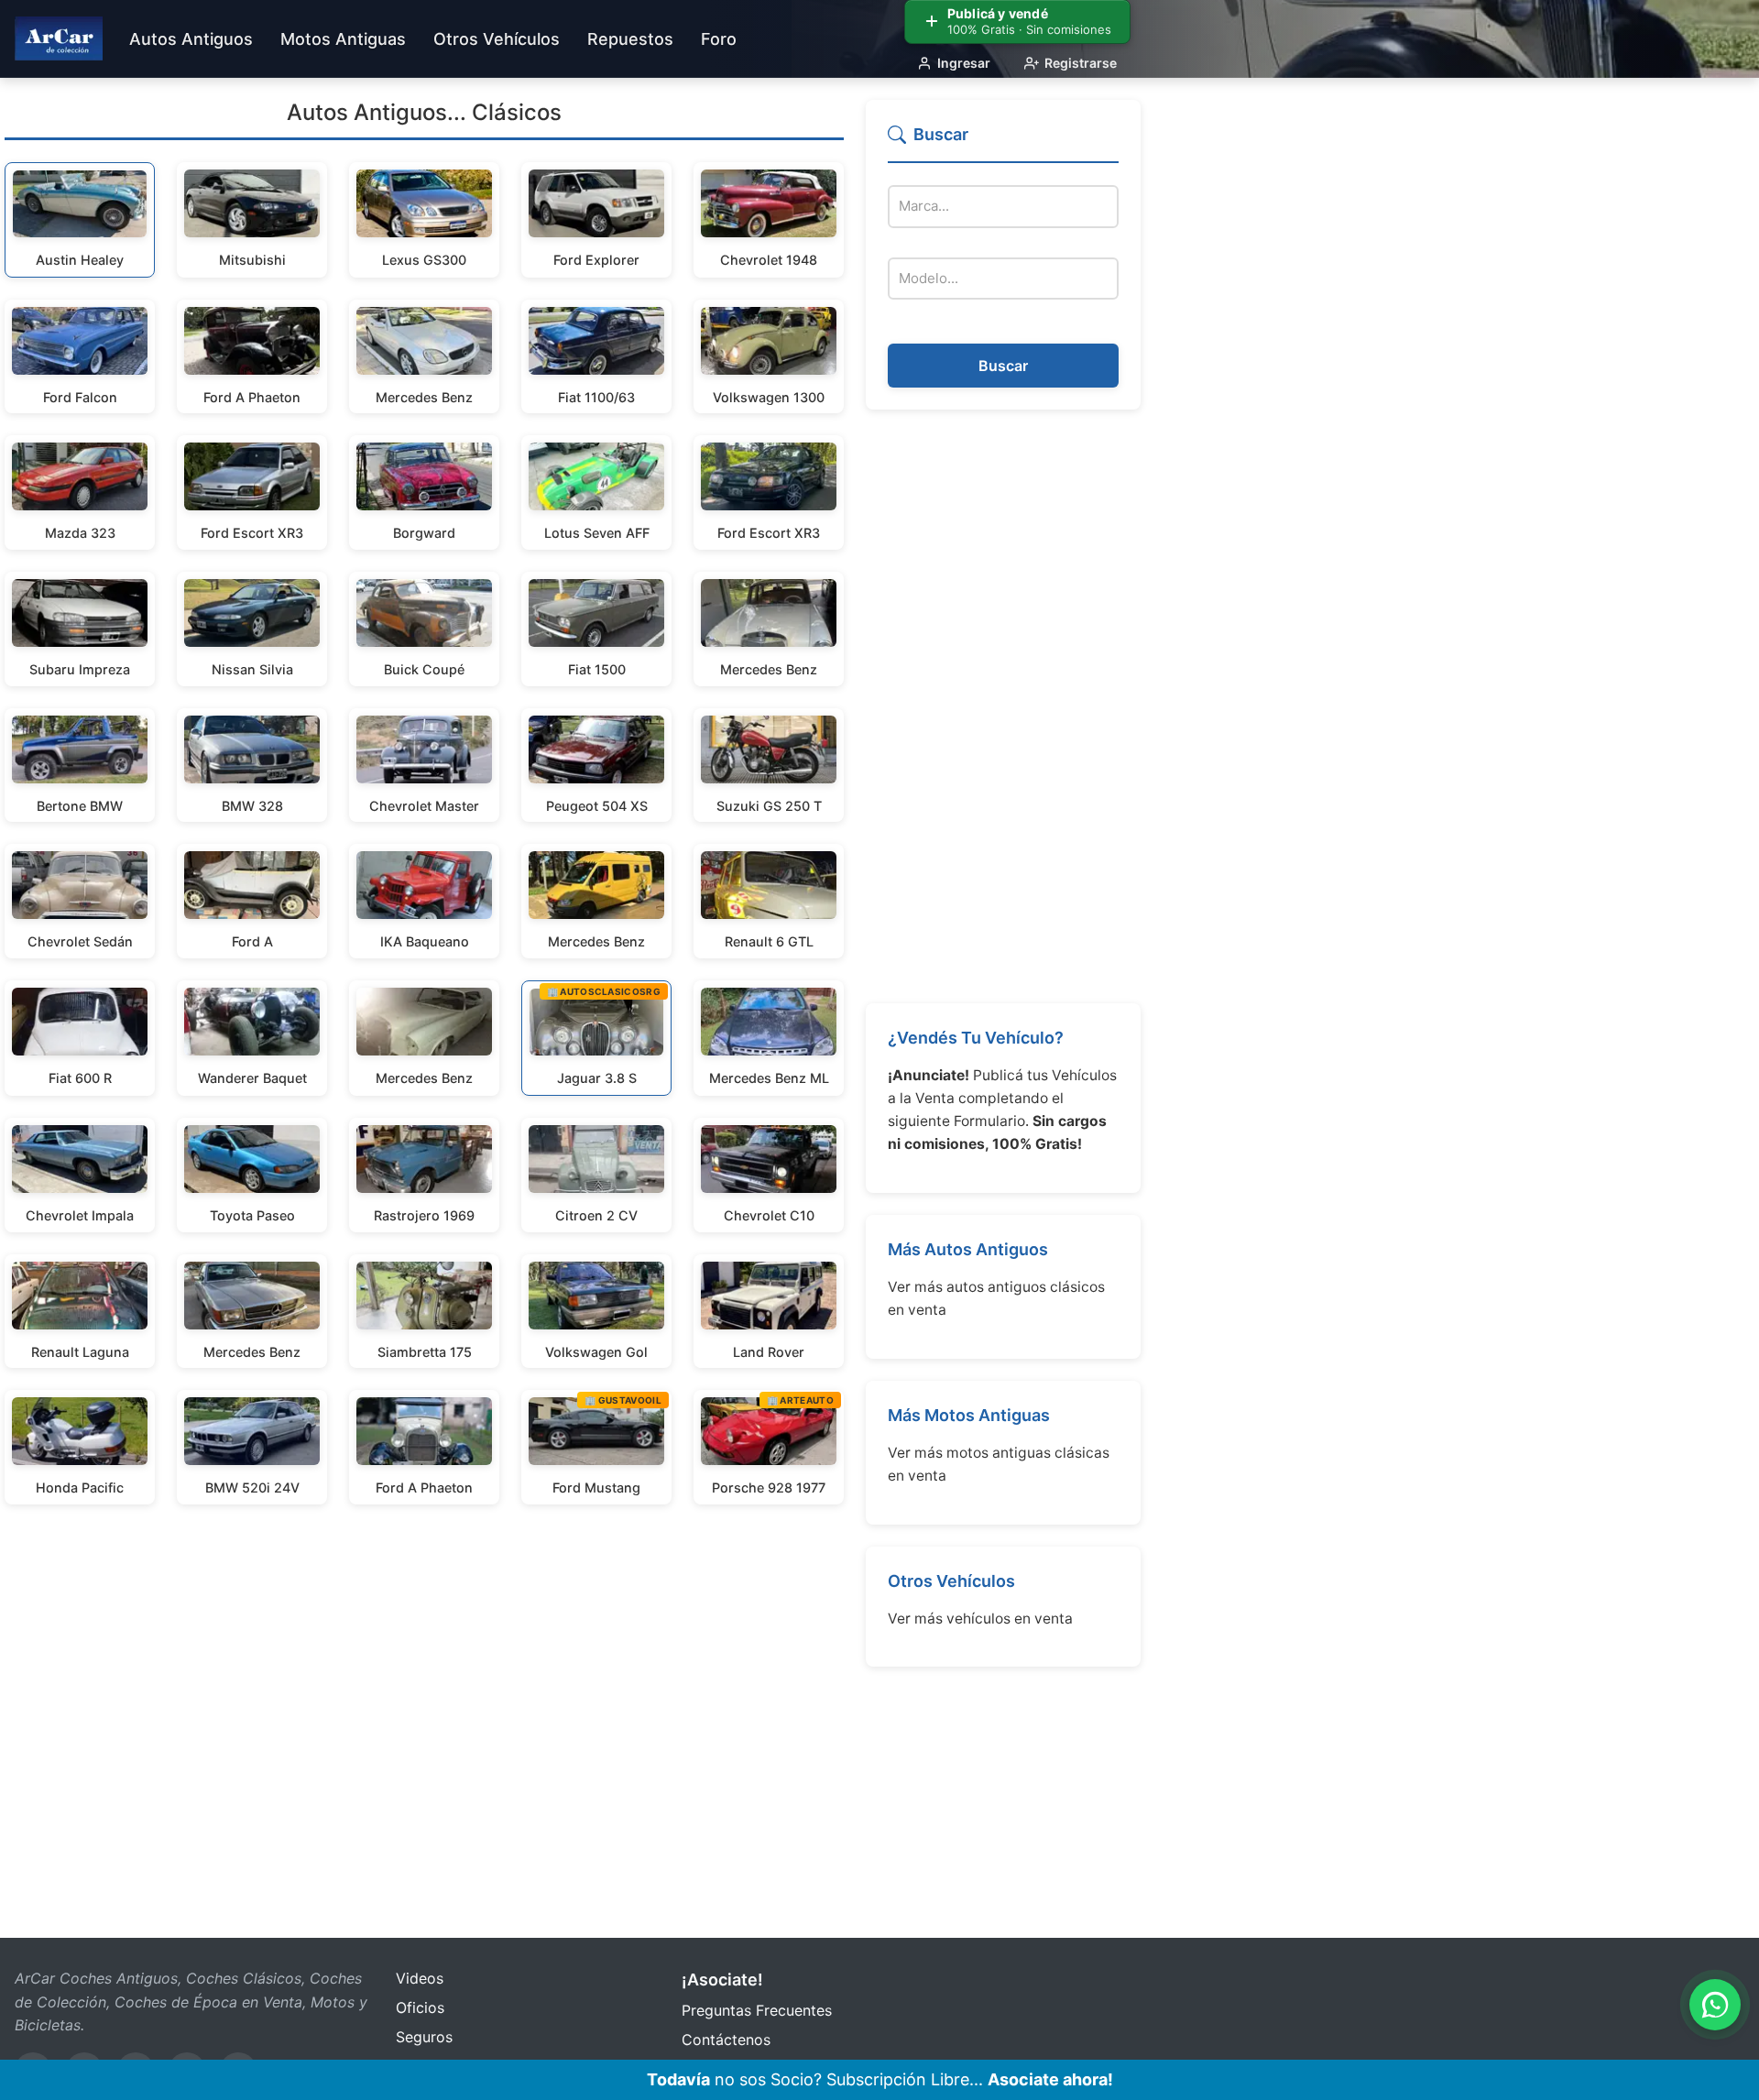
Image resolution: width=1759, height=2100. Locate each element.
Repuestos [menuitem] (630, 39)
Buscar (1003, 366)
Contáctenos (726, 2040)
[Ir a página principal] (59, 38)
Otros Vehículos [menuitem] (497, 39)
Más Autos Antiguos (968, 1249)
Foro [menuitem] (719, 39)
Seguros (424, 2037)
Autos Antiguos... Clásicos (424, 112)
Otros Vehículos (951, 1581)
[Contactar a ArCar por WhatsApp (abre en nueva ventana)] (1715, 2005)
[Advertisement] (1003, 706)
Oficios (420, 2007)
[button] (1003, 142)
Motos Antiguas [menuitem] (343, 39)
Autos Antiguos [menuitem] (191, 39)
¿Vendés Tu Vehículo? (976, 1038)
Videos (420, 1978)
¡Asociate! (722, 1980)
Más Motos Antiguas (969, 1415)
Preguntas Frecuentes (757, 2010)
